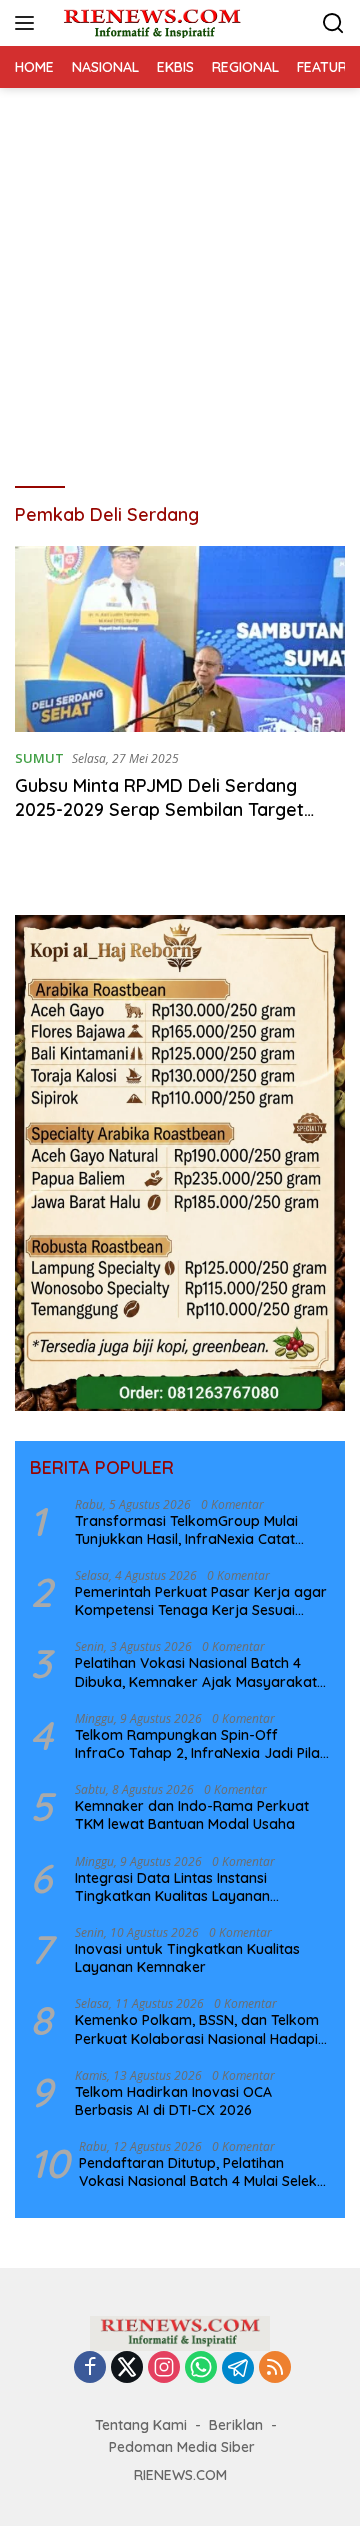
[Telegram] (238, 2368)
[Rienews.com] (149, 23)
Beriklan (236, 2425)
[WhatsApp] (201, 2368)
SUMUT (39, 758)
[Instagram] (164, 2368)
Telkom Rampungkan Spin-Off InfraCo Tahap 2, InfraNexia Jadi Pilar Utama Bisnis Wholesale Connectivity (200, 1744)
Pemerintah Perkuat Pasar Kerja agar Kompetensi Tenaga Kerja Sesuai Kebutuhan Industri (201, 1601)
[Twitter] (127, 2368)
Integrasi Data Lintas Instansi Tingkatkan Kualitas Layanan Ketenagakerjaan (172, 1887)
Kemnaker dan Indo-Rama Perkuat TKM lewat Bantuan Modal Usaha (192, 1815)
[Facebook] (90, 2368)
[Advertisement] (180, 278)
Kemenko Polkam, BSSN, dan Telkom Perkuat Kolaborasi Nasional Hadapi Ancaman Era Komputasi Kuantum (197, 2029)
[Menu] (28, 23)
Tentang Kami (141, 2425)
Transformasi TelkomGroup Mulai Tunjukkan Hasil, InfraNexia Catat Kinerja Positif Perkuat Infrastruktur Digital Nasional (193, 1530)
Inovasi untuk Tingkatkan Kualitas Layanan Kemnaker (187, 1958)
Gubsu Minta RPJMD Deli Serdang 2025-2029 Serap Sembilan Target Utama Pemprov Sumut (159, 809)
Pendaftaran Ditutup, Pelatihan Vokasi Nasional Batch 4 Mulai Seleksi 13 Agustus (203, 2172)
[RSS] (275, 2368)
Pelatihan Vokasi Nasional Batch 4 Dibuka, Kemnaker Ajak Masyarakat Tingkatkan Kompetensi (196, 1672)
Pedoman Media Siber (182, 2447)
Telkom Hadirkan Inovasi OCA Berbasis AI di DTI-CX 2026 (173, 2101)
